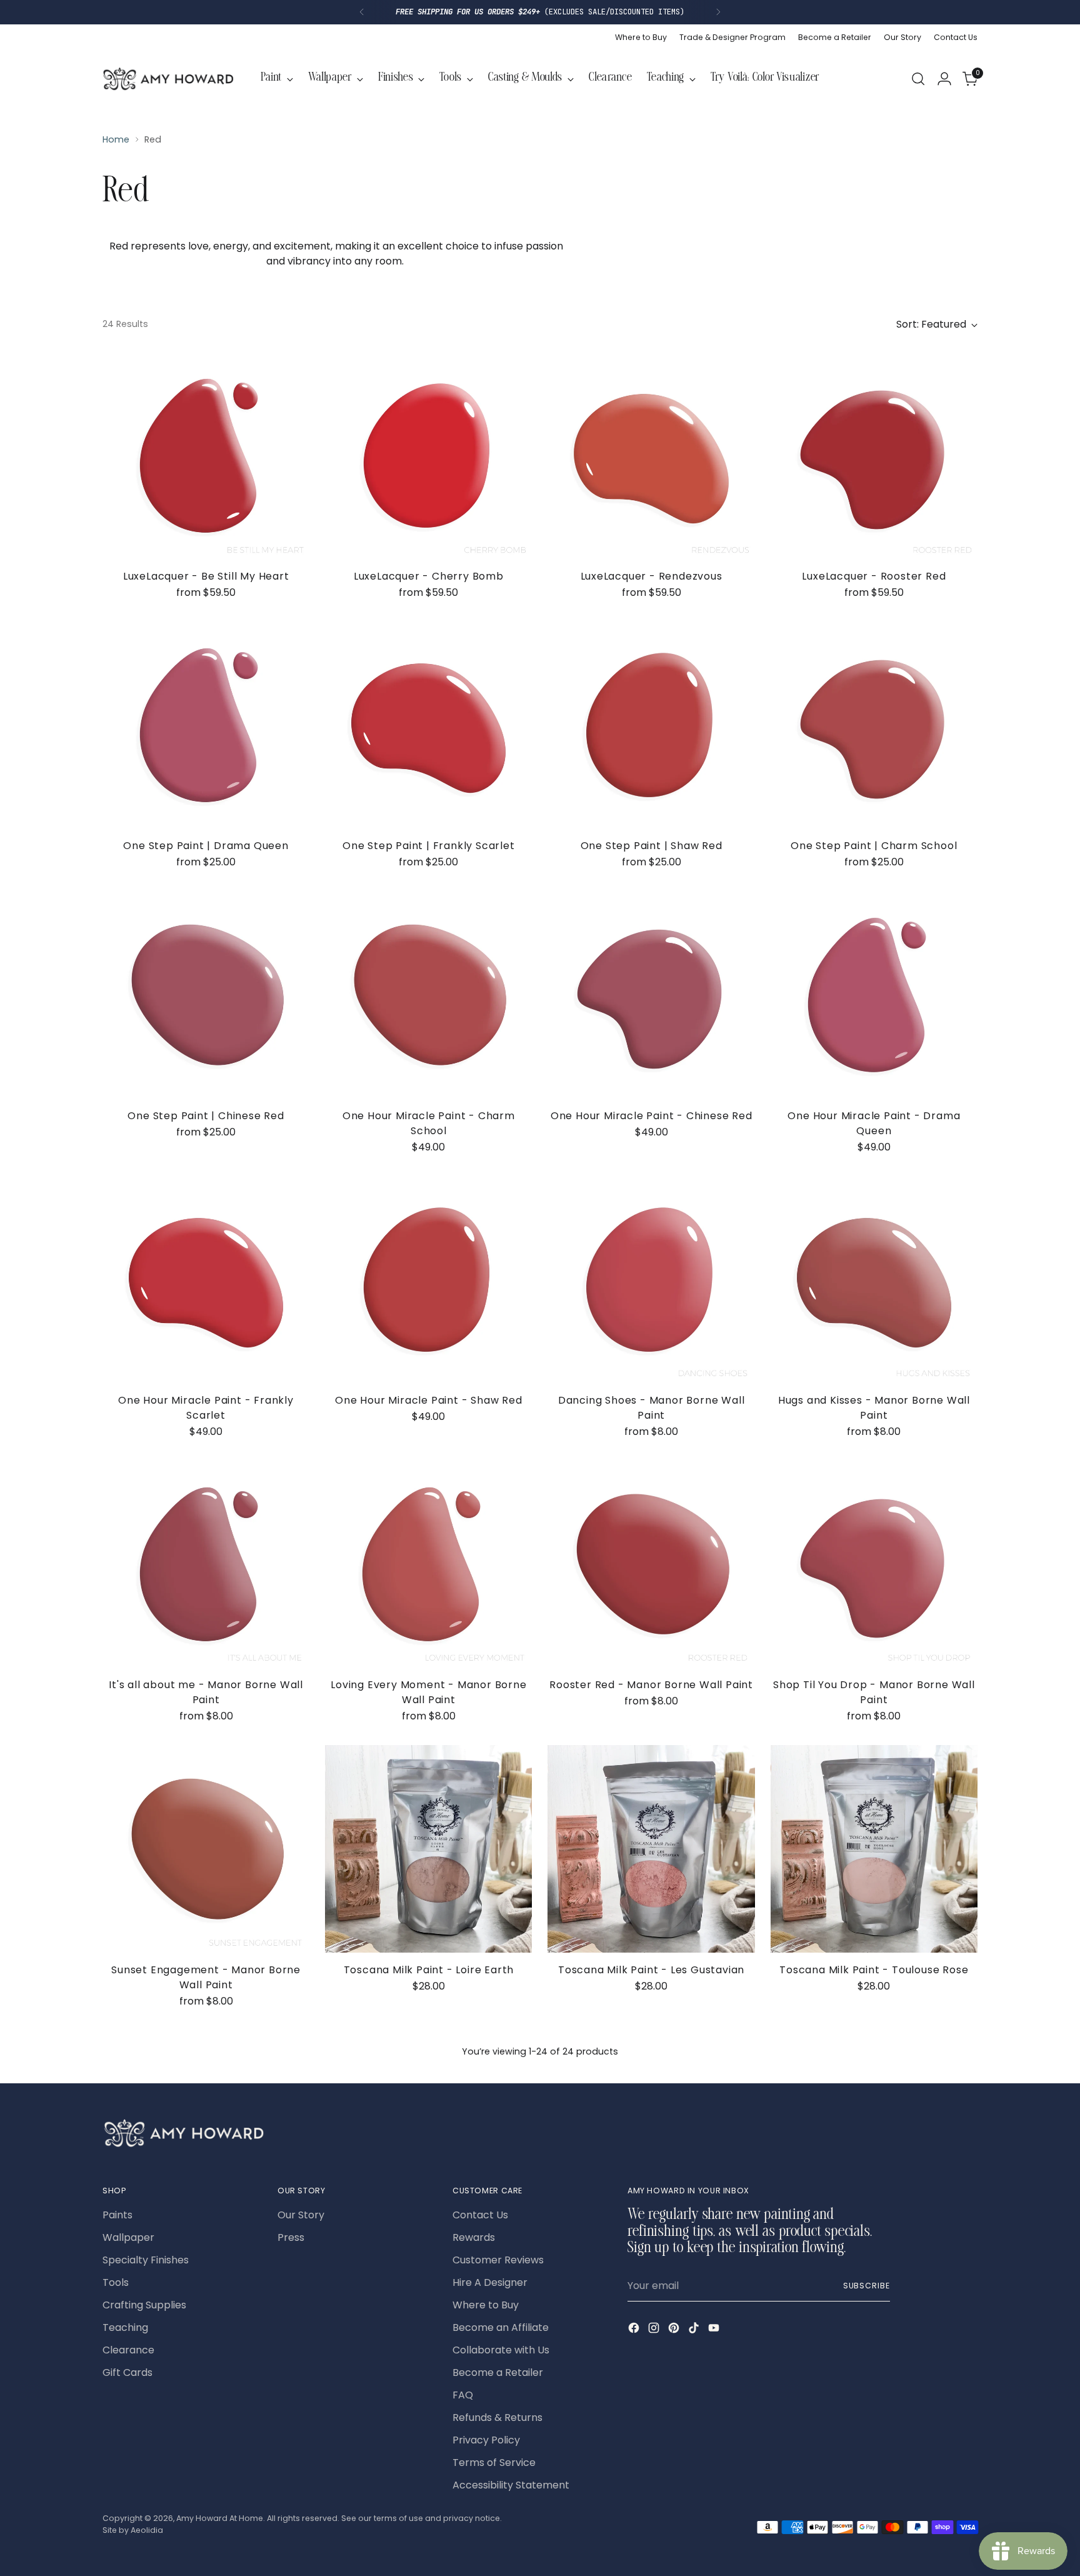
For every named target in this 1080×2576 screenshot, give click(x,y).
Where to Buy (486, 2305)
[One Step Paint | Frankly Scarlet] (428, 725)
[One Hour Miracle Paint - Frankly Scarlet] (206, 1280)
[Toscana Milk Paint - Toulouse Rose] (874, 1849)
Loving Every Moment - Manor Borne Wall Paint (428, 1692)
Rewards (474, 2237)
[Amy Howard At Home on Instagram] (655, 2330)
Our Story (301, 2215)
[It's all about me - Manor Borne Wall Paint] (206, 1564)
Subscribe (867, 2286)
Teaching (125, 2327)
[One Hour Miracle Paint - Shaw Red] (428, 1280)
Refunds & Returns (497, 2418)
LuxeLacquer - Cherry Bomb (429, 576)
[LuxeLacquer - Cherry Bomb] (428, 455)
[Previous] (362, 12)
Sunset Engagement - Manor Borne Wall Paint (206, 1977)
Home (116, 139)
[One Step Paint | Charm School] (874, 725)
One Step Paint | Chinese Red (206, 1116)
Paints (117, 2215)
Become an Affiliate (501, 2327)
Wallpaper (128, 2237)
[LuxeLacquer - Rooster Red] (874, 455)
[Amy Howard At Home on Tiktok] (695, 2330)
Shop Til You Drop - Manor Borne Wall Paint (874, 1692)
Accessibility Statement (511, 2485)
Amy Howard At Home (220, 2518)
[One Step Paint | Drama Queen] (206, 725)
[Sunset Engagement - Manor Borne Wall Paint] (206, 1849)
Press (291, 2237)
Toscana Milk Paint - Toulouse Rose (874, 1970)
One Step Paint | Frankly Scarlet (429, 846)
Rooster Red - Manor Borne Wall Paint (651, 1685)
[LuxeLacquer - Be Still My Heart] (206, 455)
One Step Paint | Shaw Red (652, 846)
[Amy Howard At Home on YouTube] (715, 2330)
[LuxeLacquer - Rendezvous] (651, 455)
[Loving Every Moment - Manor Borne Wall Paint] (428, 1564)
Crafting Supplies (144, 2305)
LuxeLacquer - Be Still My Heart (206, 576)
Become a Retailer (498, 2372)
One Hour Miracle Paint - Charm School (429, 1123)
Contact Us (480, 2215)
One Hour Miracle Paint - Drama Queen (874, 1123)
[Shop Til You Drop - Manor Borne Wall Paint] (874, 1564)
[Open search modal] (918, 79)
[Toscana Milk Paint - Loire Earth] (428, 1849)
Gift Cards (127, 2372)
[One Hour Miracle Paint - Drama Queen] (874, 994)
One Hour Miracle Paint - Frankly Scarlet (206, 1408)
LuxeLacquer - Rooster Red (874, 576)
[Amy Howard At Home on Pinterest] (675, 2330)
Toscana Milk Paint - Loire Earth (429, 1970)
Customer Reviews (498, 2260)
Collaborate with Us (501, 2350)
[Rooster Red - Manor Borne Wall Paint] (651, 1564)
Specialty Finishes (146, 2260)
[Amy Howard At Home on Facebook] (635, 2330)
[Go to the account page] (944, 79)
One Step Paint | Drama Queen (206, 846)
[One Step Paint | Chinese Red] (206, 994)
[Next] (718, 12)
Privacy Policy (486, 2440)
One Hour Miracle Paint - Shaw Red (428, 1400)
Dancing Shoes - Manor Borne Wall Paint (652, 1408)
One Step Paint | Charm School (874, 846)
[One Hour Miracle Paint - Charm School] (428, 994)
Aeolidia (147, 2530)
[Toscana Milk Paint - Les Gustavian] (651, 1849)
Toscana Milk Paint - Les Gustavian (651, 1970)
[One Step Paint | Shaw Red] (651, 725)
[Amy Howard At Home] (168, 79)
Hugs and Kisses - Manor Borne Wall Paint (874, 1408)
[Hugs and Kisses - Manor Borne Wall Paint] (874, 1280)
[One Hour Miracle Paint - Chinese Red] (651, 994)
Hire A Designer (490, 2282)
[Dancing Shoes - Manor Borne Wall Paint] (651, 1280)
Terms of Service (494, 2463)
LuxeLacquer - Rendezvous (652, 576)
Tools (116, 2282)
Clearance (128, 2350)
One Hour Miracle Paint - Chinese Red (652, 1116)
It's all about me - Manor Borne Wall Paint (206, 1692)
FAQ (463, 2395)
